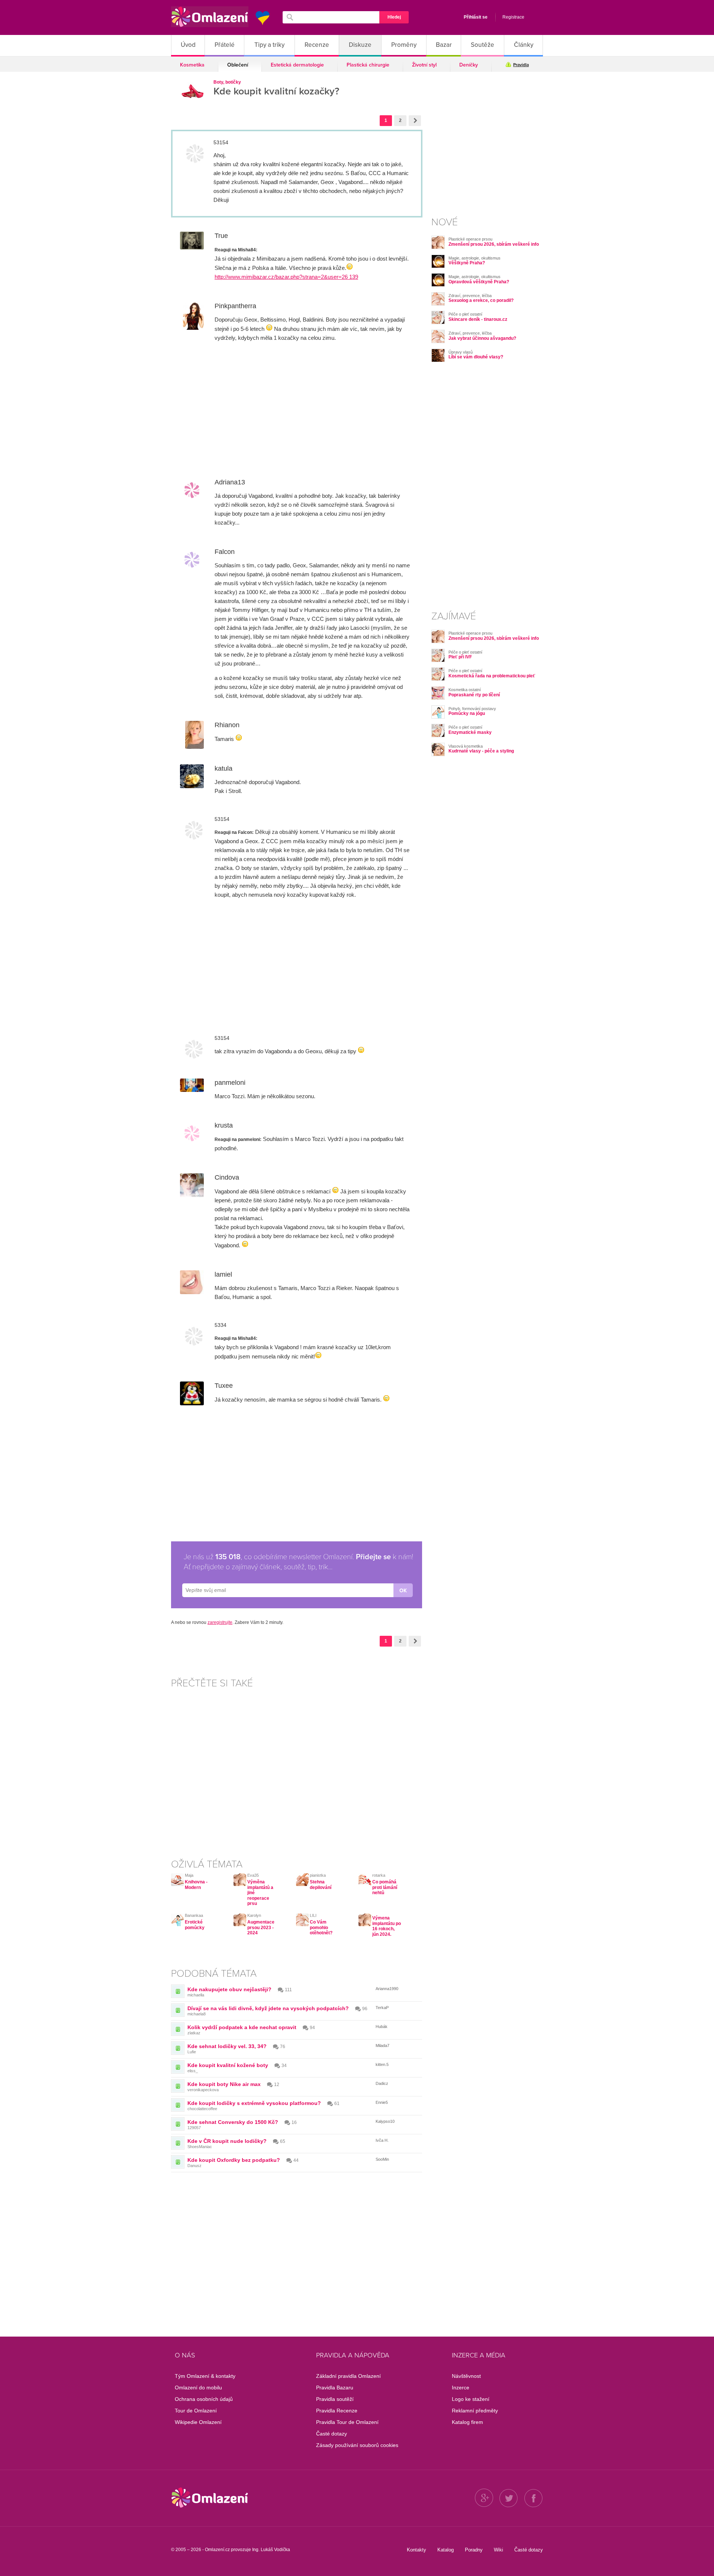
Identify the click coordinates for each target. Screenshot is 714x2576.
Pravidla (521, 65)
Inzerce (461, 2388)
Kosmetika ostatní (465, 690)
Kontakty (416, 2550)
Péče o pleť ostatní (465, 314)
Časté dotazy (332, 2434)
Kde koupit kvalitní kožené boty (228, 2065)
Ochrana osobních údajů (204, 2399)
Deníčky (469, 65)
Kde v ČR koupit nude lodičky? (227, 2141)
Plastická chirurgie (368, 65)
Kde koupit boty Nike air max (224, 2084)
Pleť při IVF (460, 657)
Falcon (225, 552)
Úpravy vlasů (461, 352)
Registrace (513, 17)
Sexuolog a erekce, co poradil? (481, 300)
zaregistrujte (220, 1622)
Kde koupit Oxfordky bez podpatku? (234, 2160)
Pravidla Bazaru (335, 2388)
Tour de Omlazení (196, 2411)
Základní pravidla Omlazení (348, 2376)
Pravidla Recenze (337, 2411)
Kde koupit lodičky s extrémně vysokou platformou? (254, 2103)
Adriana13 (230, 482)
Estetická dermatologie (297, 65)
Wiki (498, 2550)
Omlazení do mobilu (198, 2388)
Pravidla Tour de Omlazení (347, 2422)
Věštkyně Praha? (467, 263)
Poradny (474, 2550)
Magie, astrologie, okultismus (475, 258)
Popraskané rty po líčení (474, 695)
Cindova (227, 1177)
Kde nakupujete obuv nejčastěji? (229, 1989)
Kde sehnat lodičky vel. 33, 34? (227, 2046)
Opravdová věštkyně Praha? (479, 282)
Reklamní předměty (475, 2411)
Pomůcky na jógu (467, 713)
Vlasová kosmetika (466, 746)
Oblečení (238, 65)
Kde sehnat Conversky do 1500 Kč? (233, 2122)
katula (223, 768)
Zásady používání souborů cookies (357, 2445)
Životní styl (424, 65)
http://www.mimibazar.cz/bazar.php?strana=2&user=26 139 (286, 277)
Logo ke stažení (471, 2399)
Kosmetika (192, 65)
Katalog (446, 2550)
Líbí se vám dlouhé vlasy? (476, 357)
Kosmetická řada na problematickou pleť (492, 676)
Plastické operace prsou (470, 239)
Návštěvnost (466, 2376)
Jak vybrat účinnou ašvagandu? (482, 338)
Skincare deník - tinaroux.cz (478, 319)
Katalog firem (467, 2422)
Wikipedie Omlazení (198, 2422)
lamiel (223, 1274)
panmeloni (230, 1083)
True (221, 236)
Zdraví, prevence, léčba (470, 296)
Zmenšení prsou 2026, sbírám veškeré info (494, 244)
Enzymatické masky (470, 732)
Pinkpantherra (235, 306)
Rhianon (227, 725)
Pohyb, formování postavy (472, 709)
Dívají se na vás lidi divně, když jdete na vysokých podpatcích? (268, 2008)
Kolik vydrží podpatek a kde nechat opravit (242, 2027)
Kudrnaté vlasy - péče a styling (481, 751)
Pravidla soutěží (335, 2399)
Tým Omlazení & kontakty (205, 2376)
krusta (224, 1125)
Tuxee (224, 1386)
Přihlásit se (476, 17)
